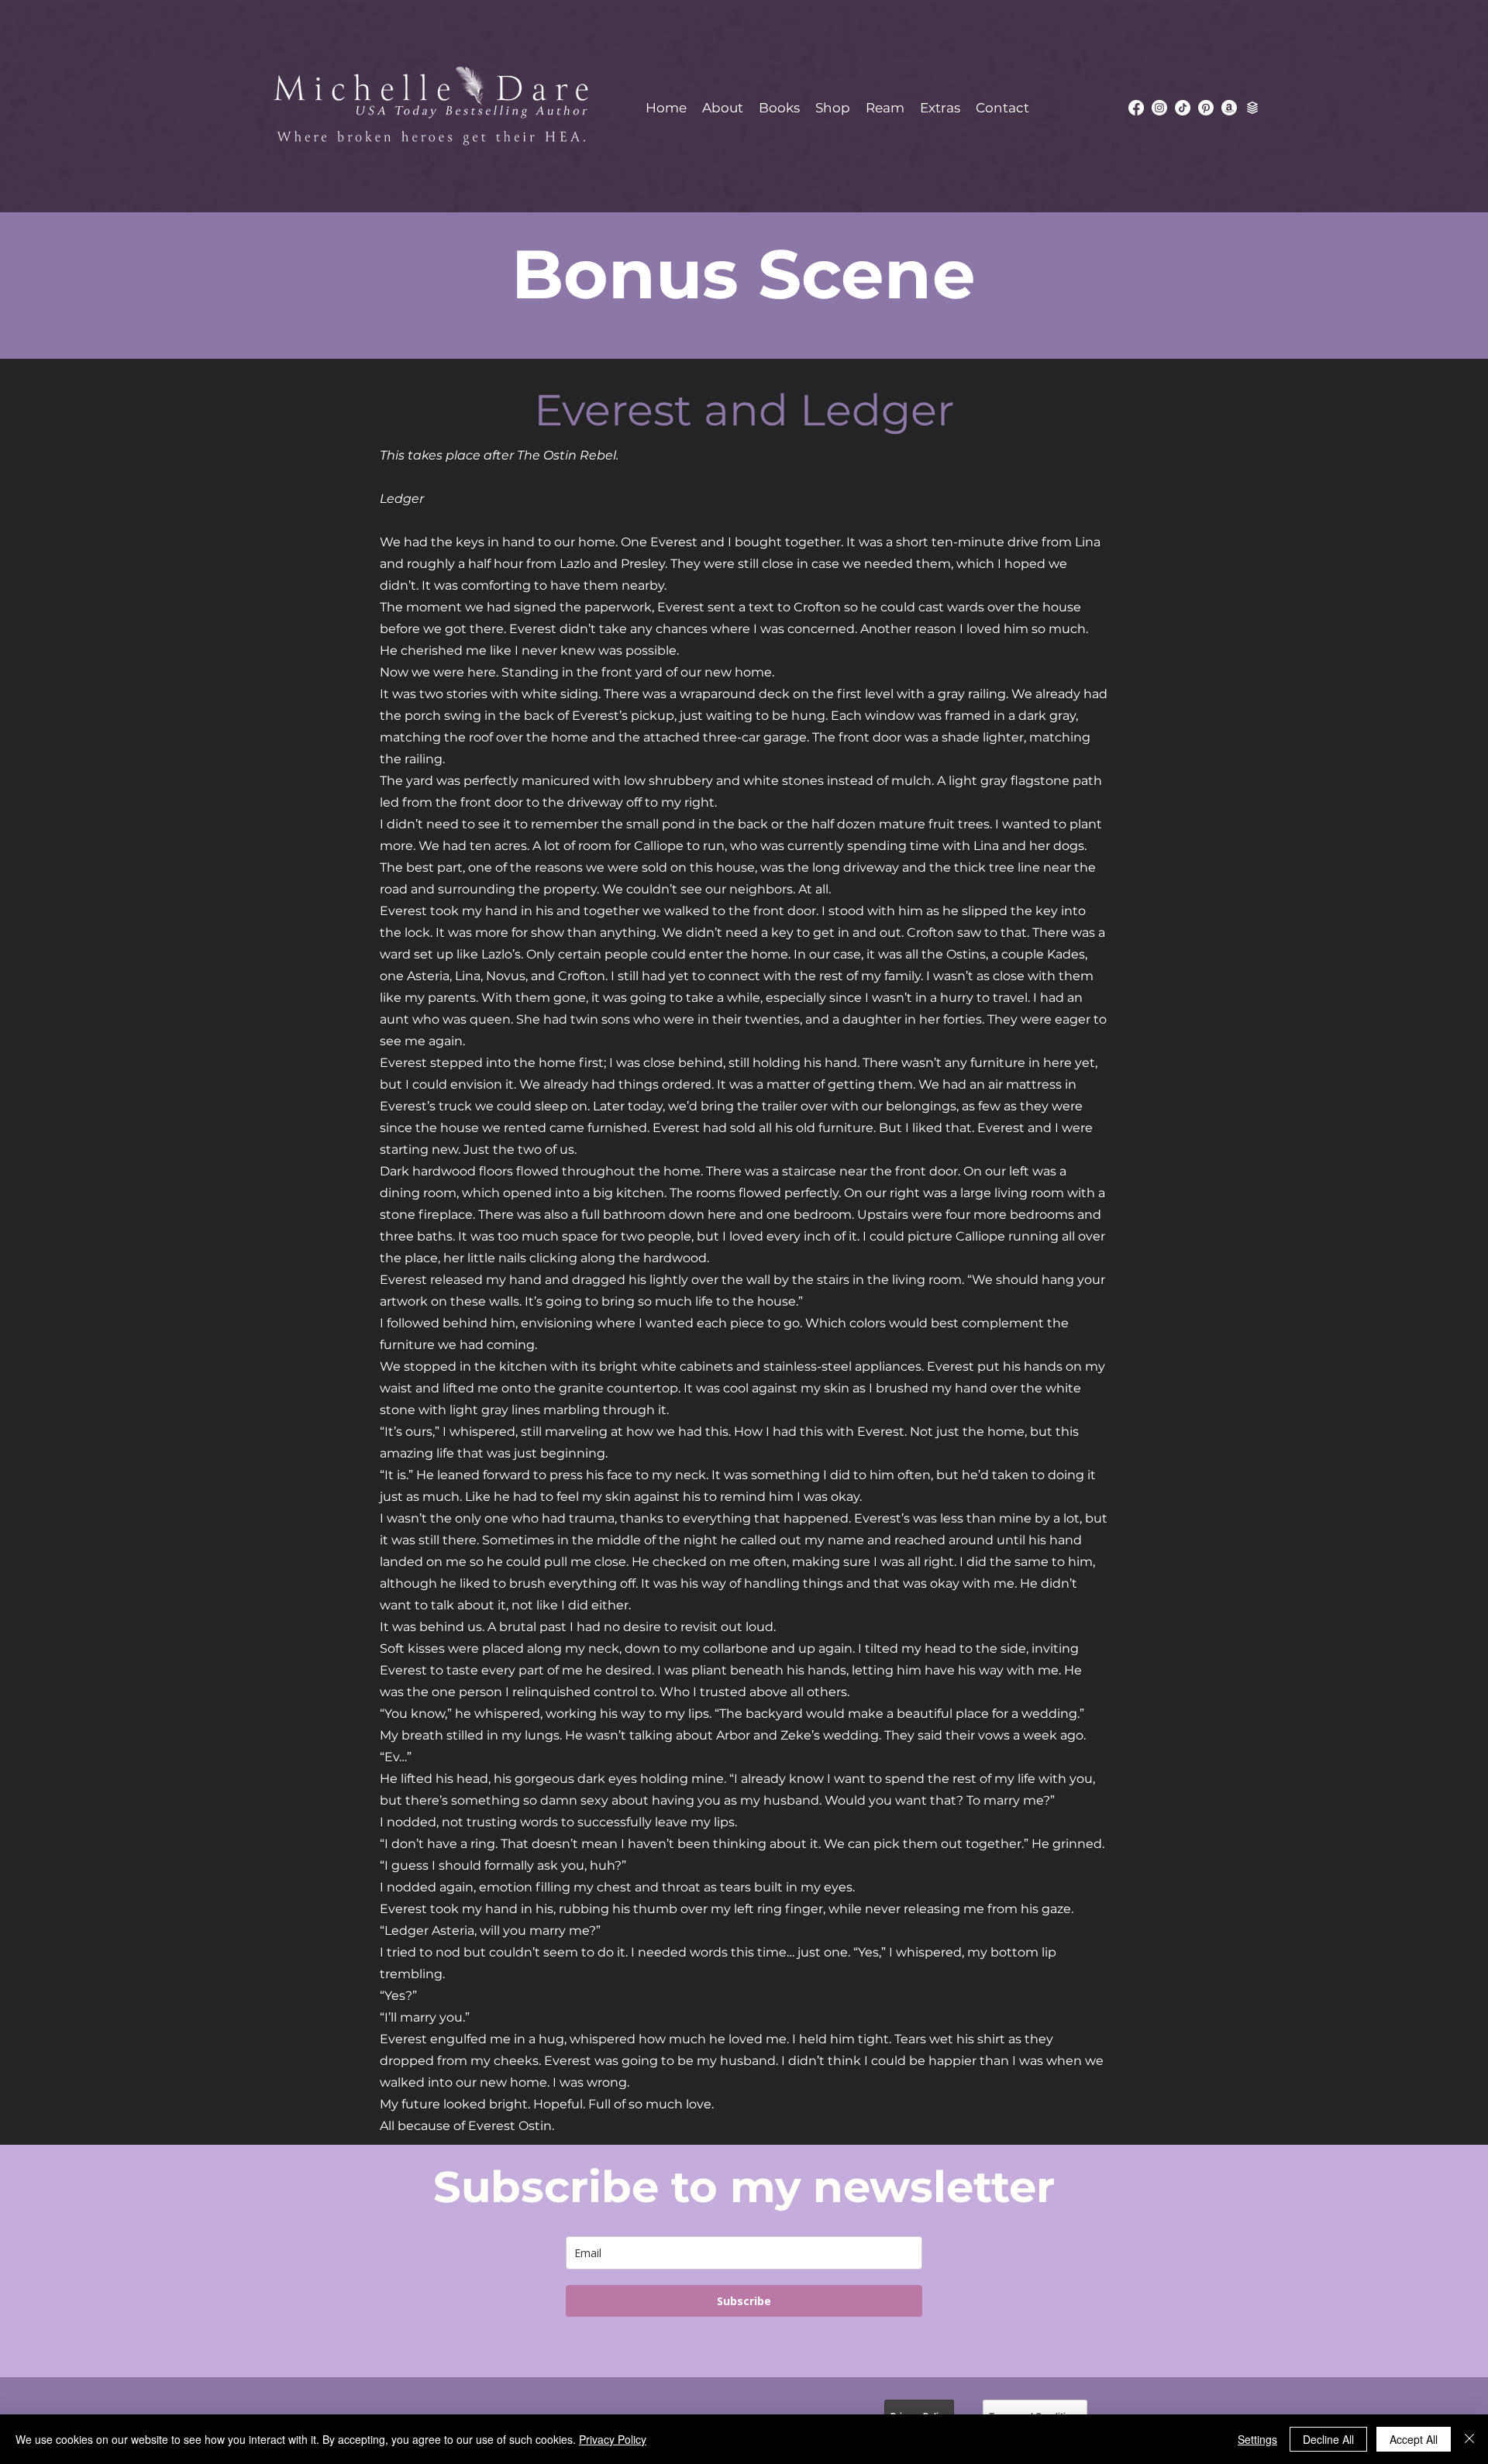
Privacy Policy (613, 2439)
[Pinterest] (1206, 108)
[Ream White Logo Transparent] (1252, 108)
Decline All (1328, 2439)
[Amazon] (1229, 108)
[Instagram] (1159, 108)
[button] (779, 108)
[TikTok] (1183, 108)
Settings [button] (1257, 2439)
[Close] (1469, 2439)
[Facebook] (1136, 108)
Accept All (1414, 2439)
